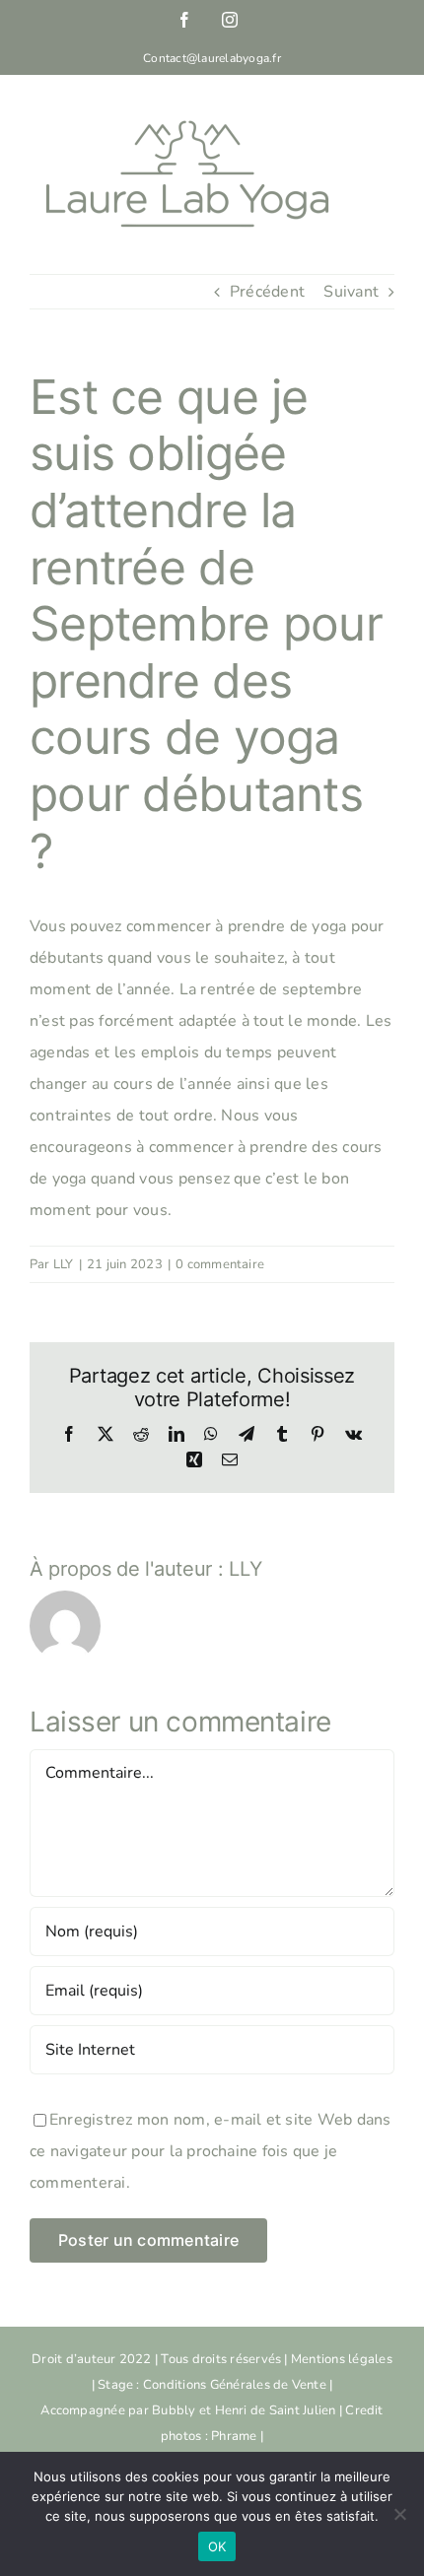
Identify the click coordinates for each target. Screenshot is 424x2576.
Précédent (267, 292)
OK (217, 2546)
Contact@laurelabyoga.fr (212, 58)
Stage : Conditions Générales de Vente (212, 2385)
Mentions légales (342, 2359)
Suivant (351, 292)
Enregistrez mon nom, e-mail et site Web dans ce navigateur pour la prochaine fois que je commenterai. (211, 2151)
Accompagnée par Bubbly (120, 2410)
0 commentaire (220, 1264)
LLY (64, 1264)
